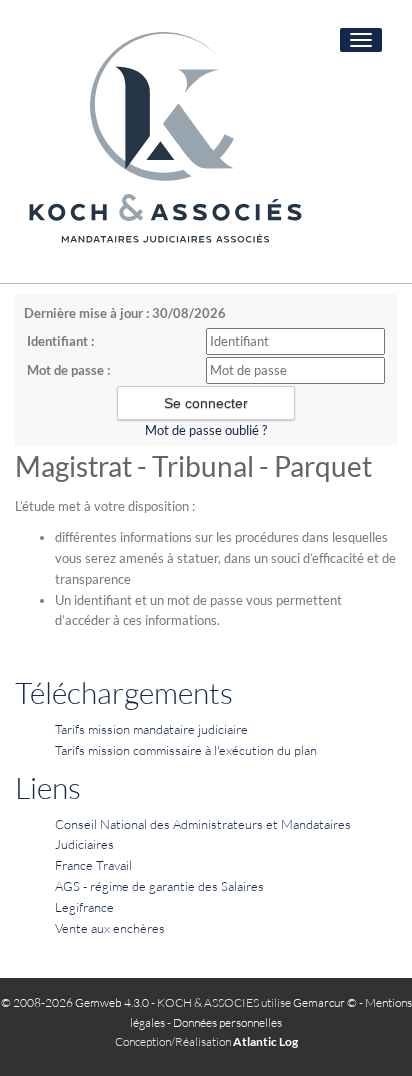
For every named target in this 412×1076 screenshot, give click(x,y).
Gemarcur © (325, 1002)
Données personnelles (227, 1022)
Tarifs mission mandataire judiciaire (151, 729)
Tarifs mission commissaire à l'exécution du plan (186, 750)
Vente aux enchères (110, 928)
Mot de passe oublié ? (206, 430)
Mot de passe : (68, 370)
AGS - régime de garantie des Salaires (159, 886)
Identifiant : (60, 341)
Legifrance (84, 907)
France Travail (93, 865)
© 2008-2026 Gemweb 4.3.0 (75, 1002)
